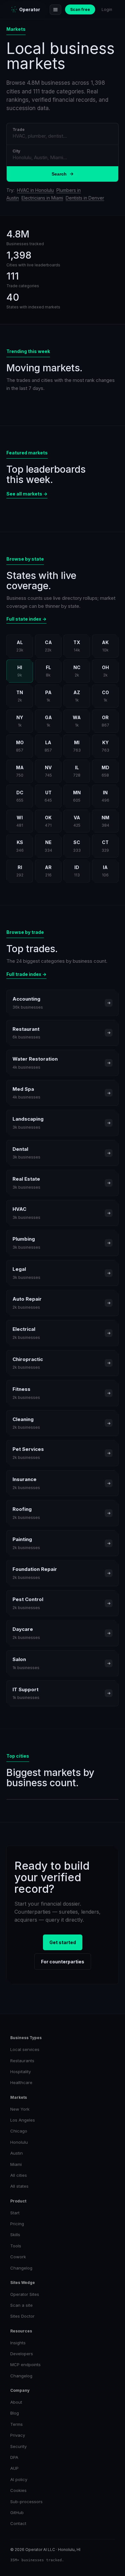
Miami (16, 2164)
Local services (25, 2049)
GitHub (17, 2512)
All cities (19, 2175)
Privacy (18, 2435)
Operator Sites (25, 2294)
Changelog (21, 2268)
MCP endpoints (25, 2365)
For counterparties (63, 1962)
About (16, 2402)
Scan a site (21, 2305)
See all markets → (27, 494)
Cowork (18, 2257)
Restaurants (22, 2061)
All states (19, 2186)
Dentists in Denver (85, 198)
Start (15, 2213)
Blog (15, 2413)
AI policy (19, 2479)
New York (20, 2109)
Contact (18, 2523)
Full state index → (26, 619)
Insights (18, 2343)
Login (107, 9)
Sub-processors (26, 2502)
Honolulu (19, 2142)
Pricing (17, 2224)
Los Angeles (23, 2120)
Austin (17, 2153)
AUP (14, 2468)
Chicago (19, 2131)
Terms (17, 2424)
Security (18, 2446)
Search (59, 174)
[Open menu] (55, 10)
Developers (22, 2354)
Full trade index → (26, 974)
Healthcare (21, 2082)
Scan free (80, 9)
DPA (14, 2457)
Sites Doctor (22, 2316)
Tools (16, 2246)
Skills (15, 2235)
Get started (63, 1942)
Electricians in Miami (42, 198)
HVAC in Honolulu (35, 190)
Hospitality (21, 2072)
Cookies (18, 2490)
